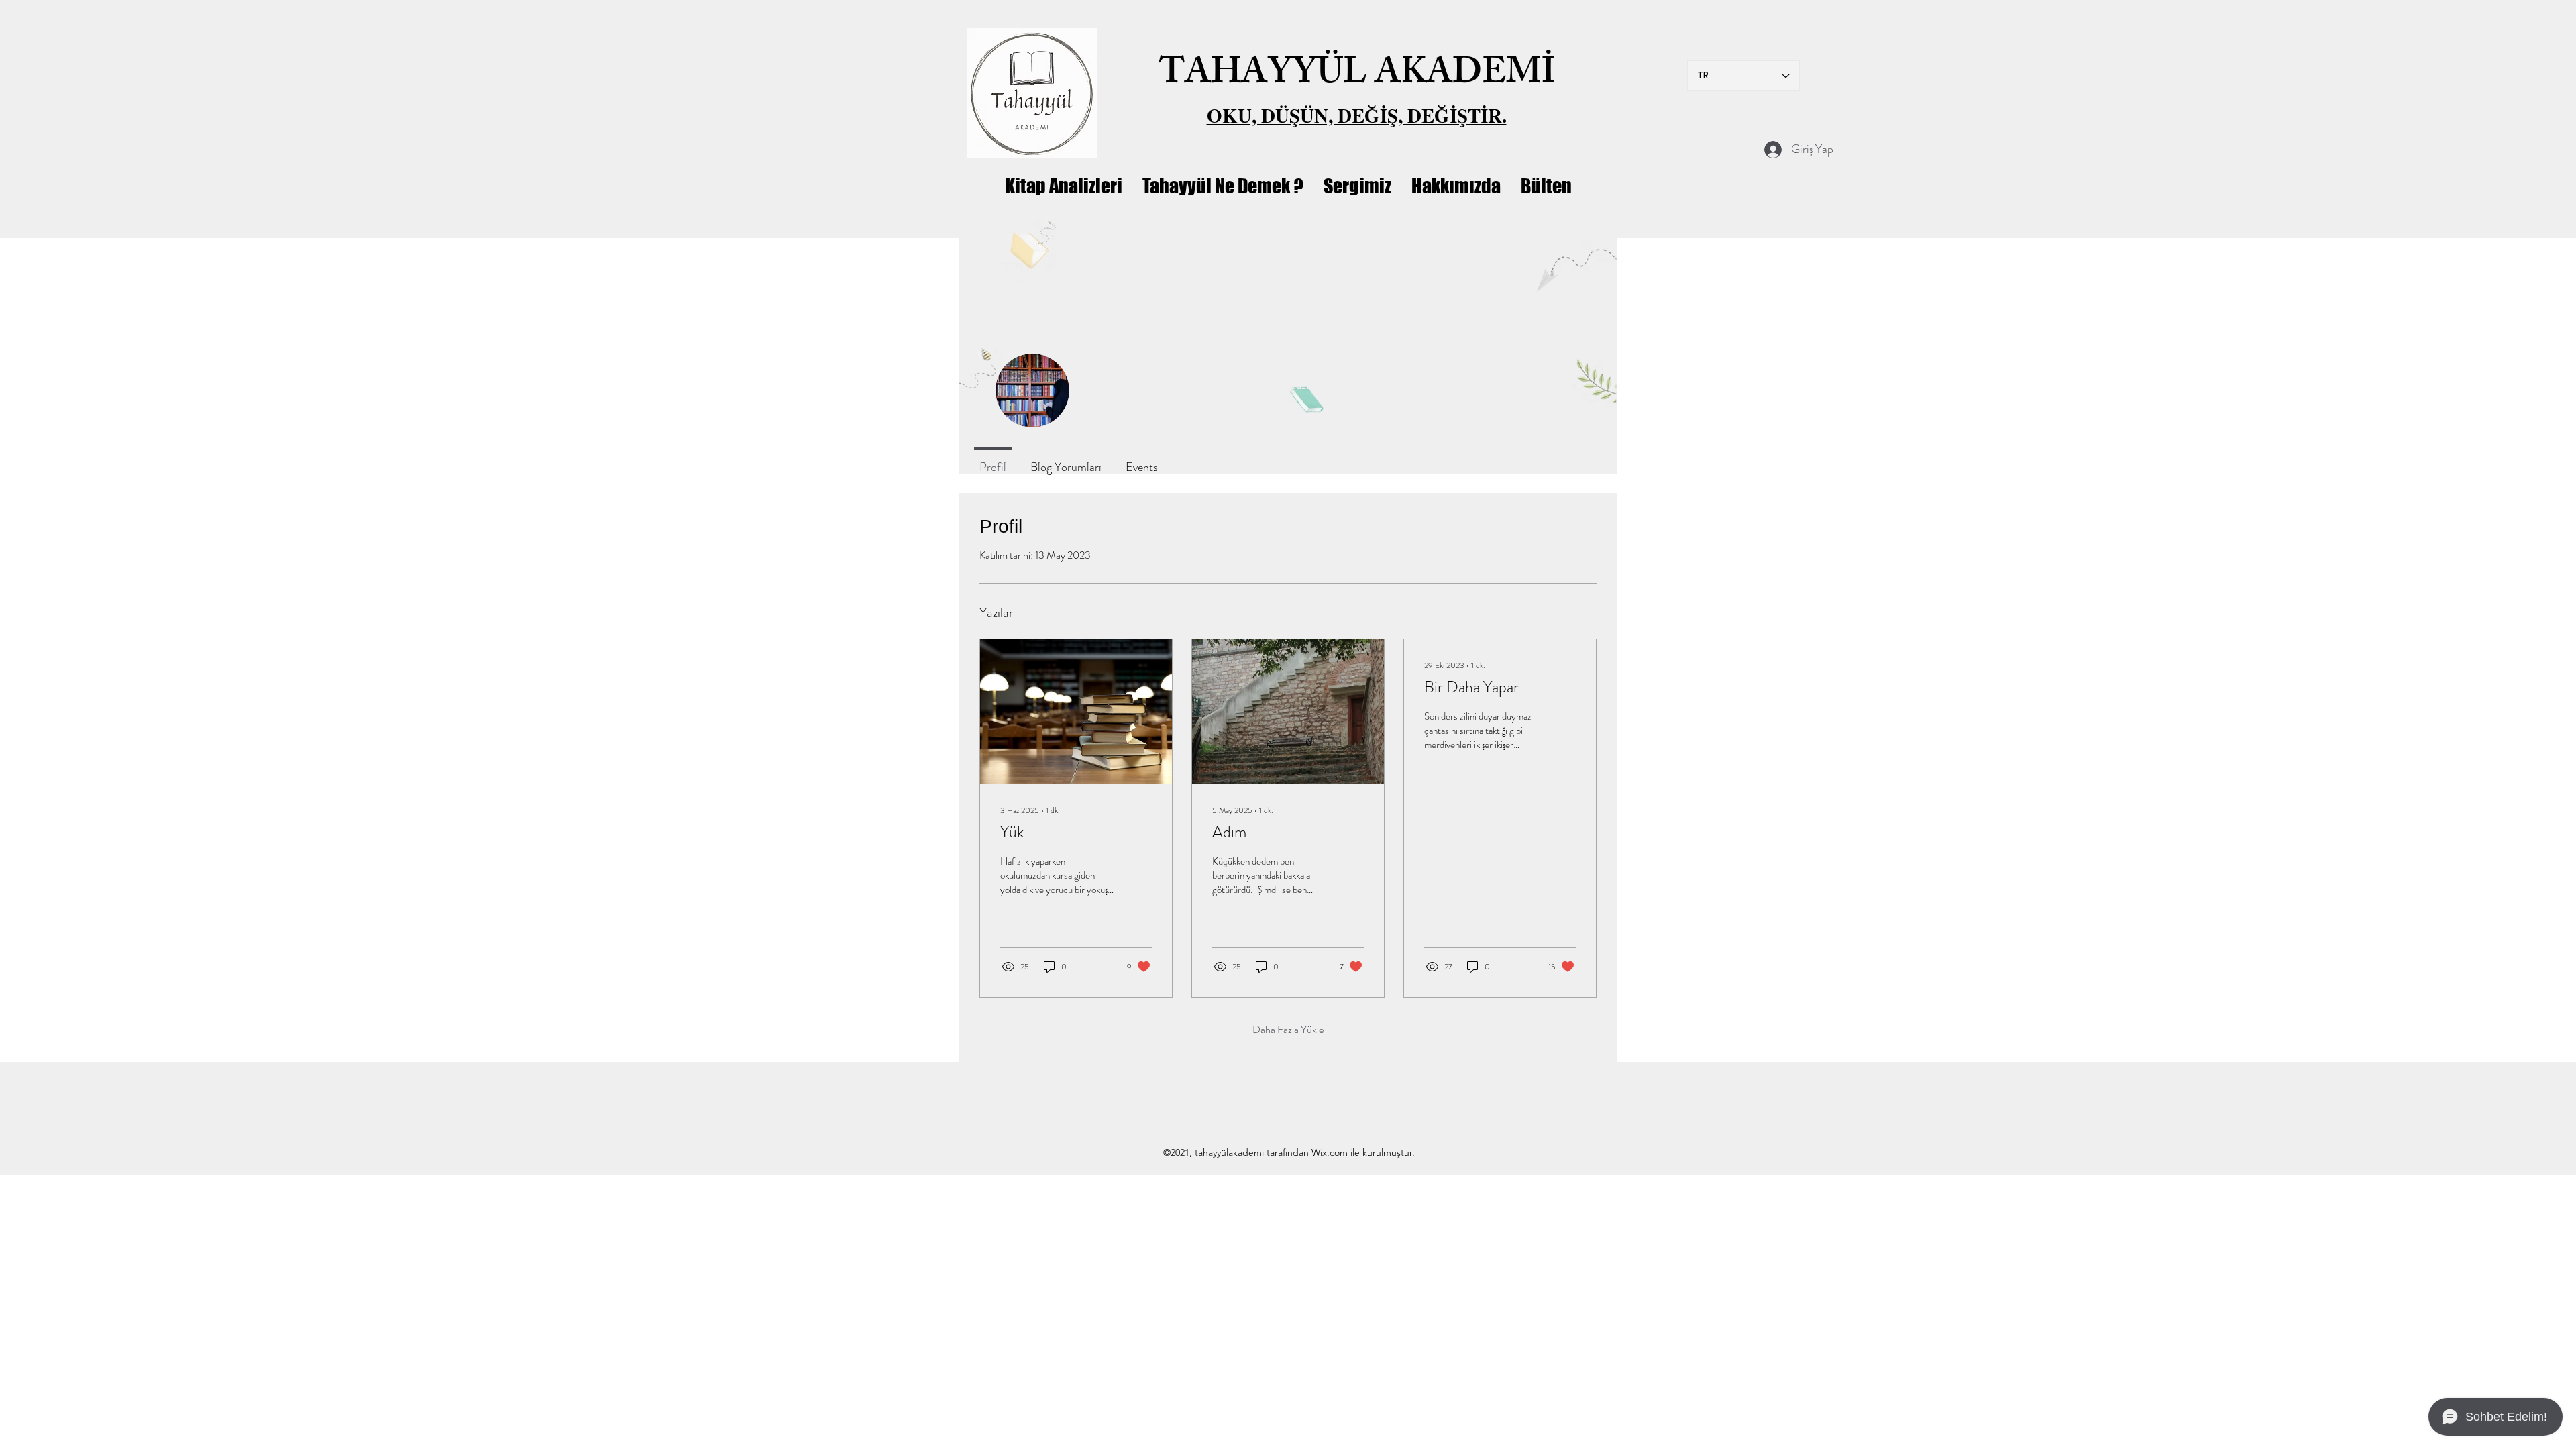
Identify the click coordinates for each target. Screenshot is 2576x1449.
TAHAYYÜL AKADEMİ (1357, 76)
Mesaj (1493, 416)
